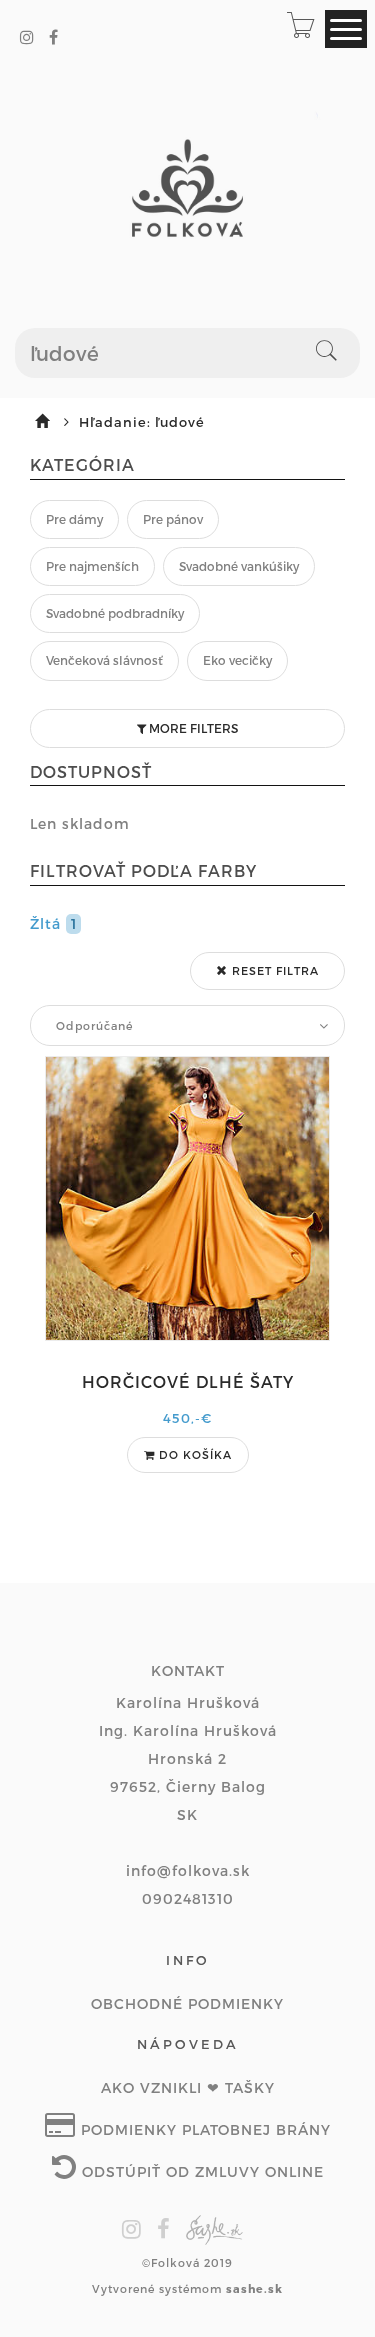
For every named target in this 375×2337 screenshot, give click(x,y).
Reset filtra (273, 970)
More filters (192, 728)
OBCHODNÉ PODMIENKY (187, 2003)
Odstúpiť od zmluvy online (200, 2171)
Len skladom (80, 823)
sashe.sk (254, 2288)
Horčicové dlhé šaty (188, 1381)
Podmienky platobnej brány (203, 2129)
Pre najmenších (92, 566)
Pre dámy (74, 519)
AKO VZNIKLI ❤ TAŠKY (188, 2087)
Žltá (53, 923)
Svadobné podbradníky (115, 613)
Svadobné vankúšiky (239, 566)
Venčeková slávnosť (104, 660)
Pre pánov (173, 519)
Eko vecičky (237, 660)
